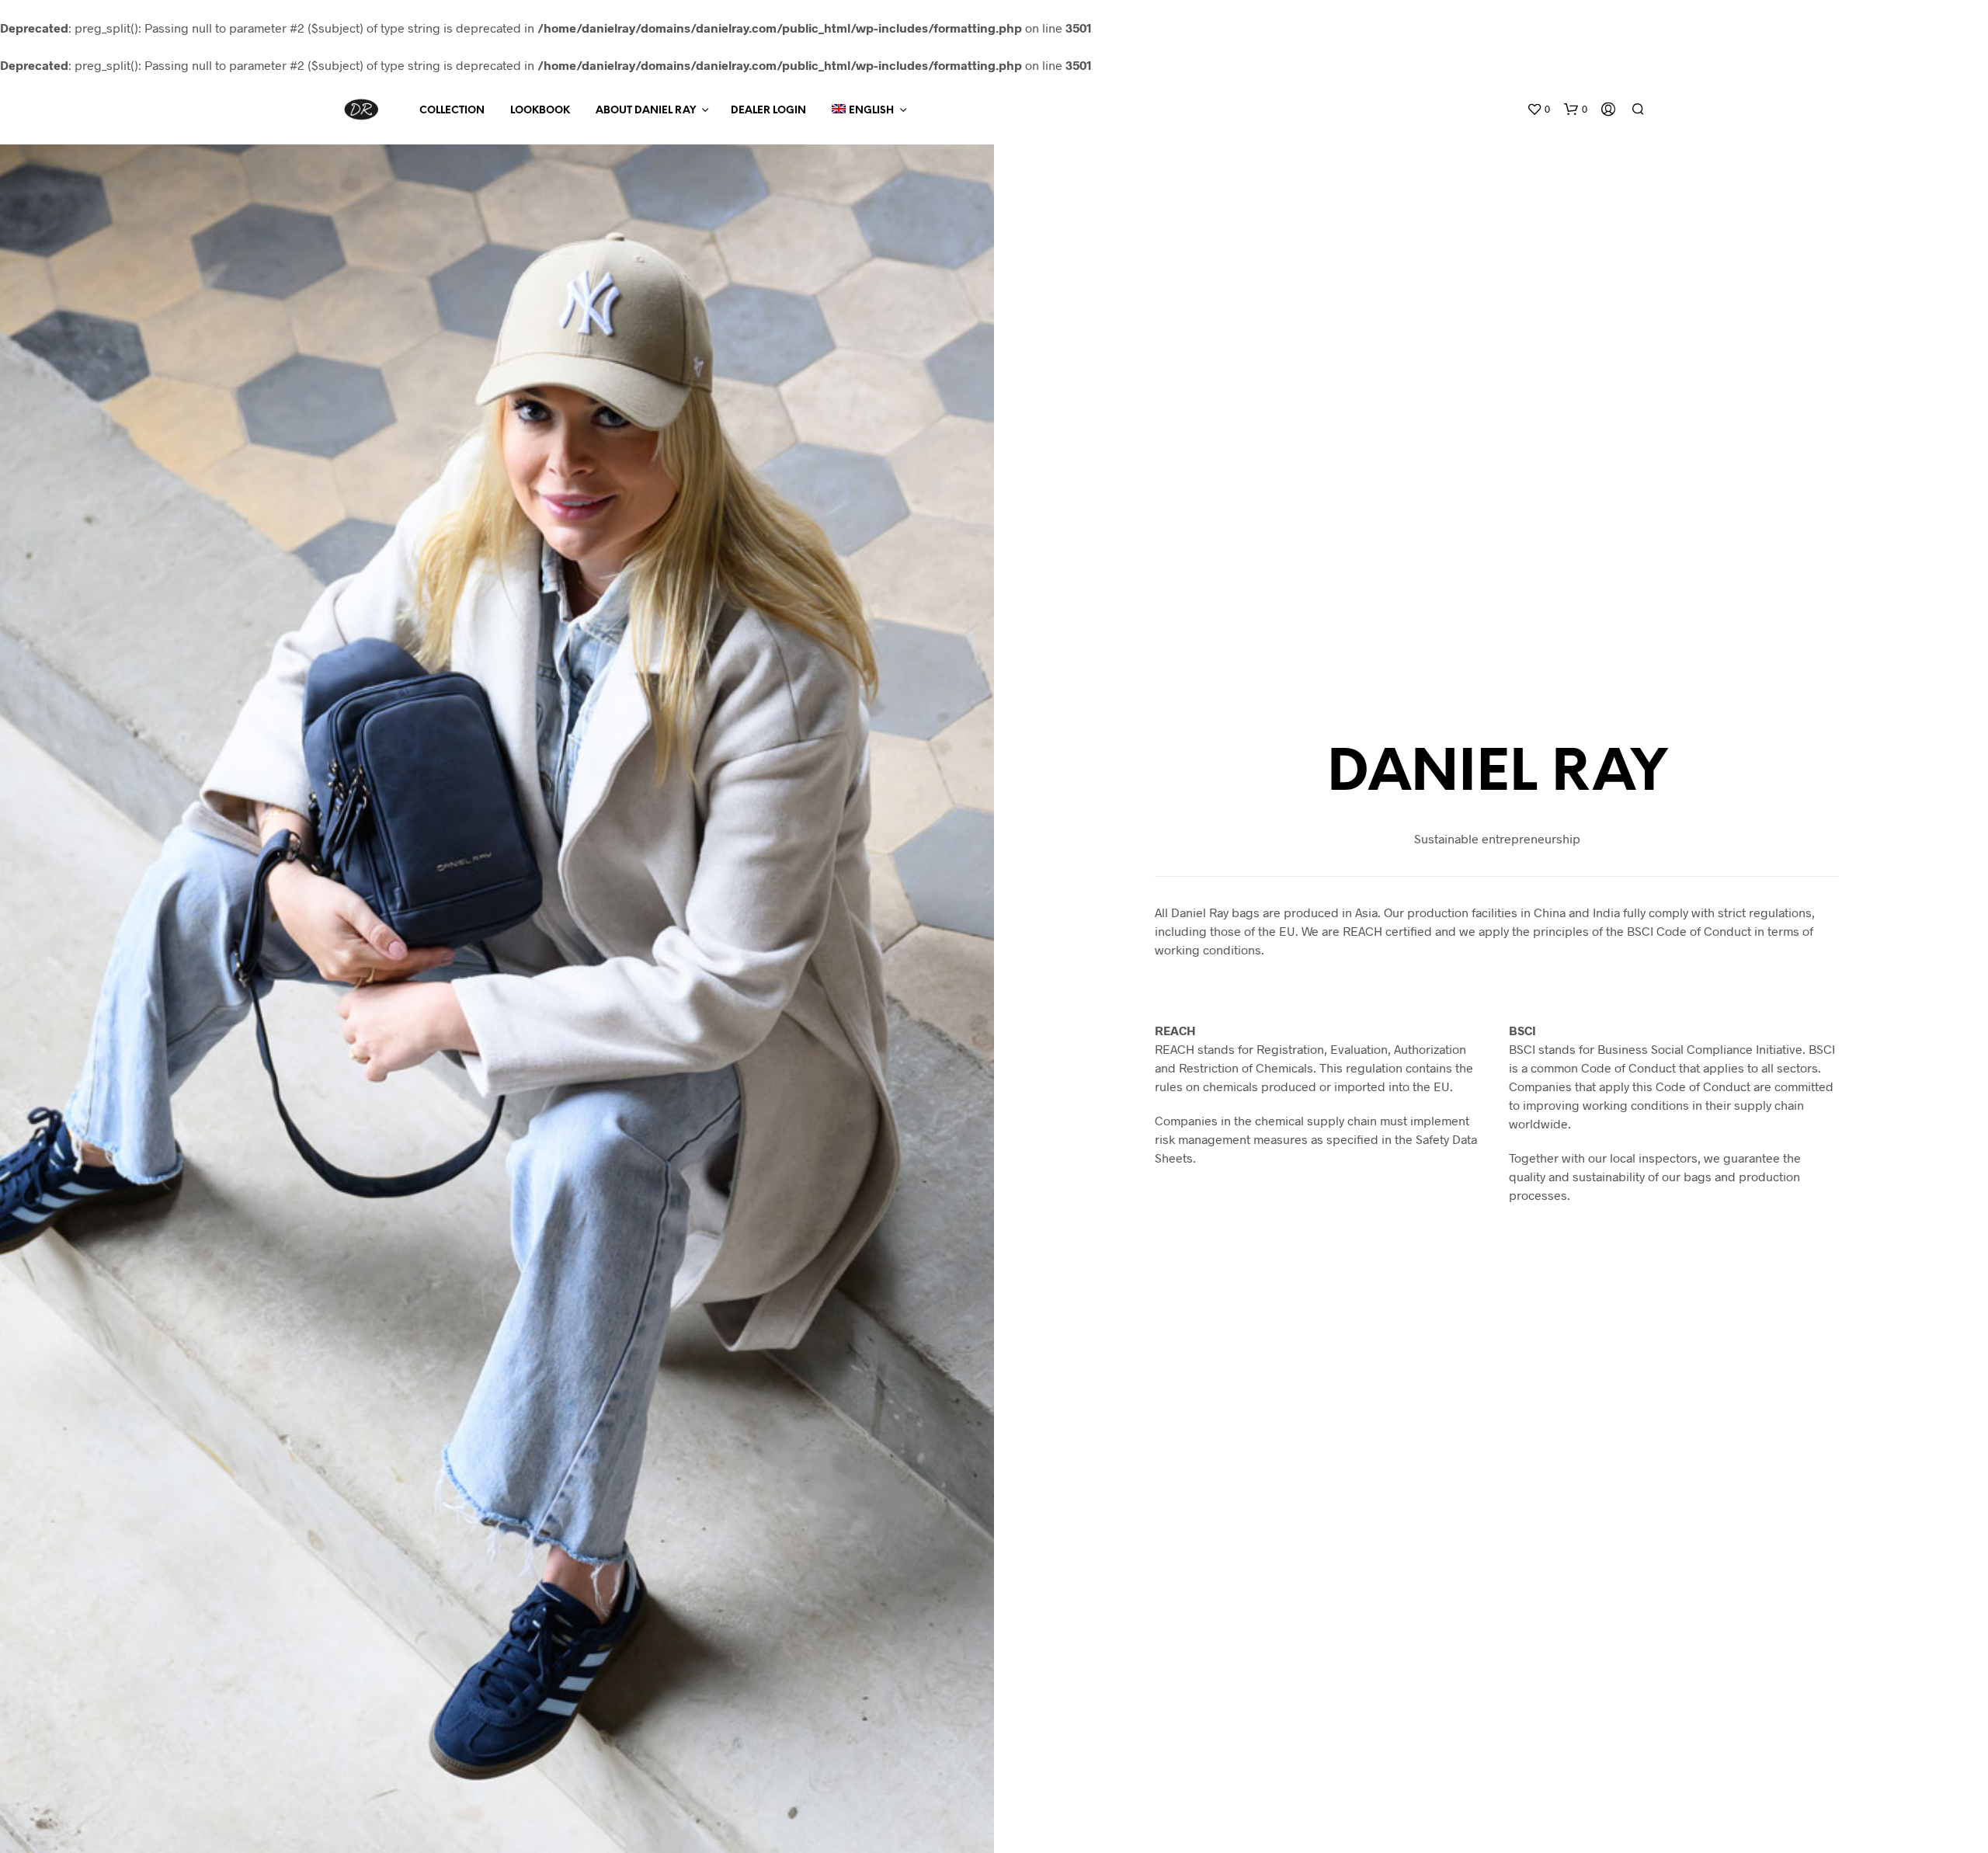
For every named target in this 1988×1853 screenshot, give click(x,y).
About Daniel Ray (646, 111)
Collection (452, 111)
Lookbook (540, 111)
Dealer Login (768, 111)
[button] (1538, 110)
